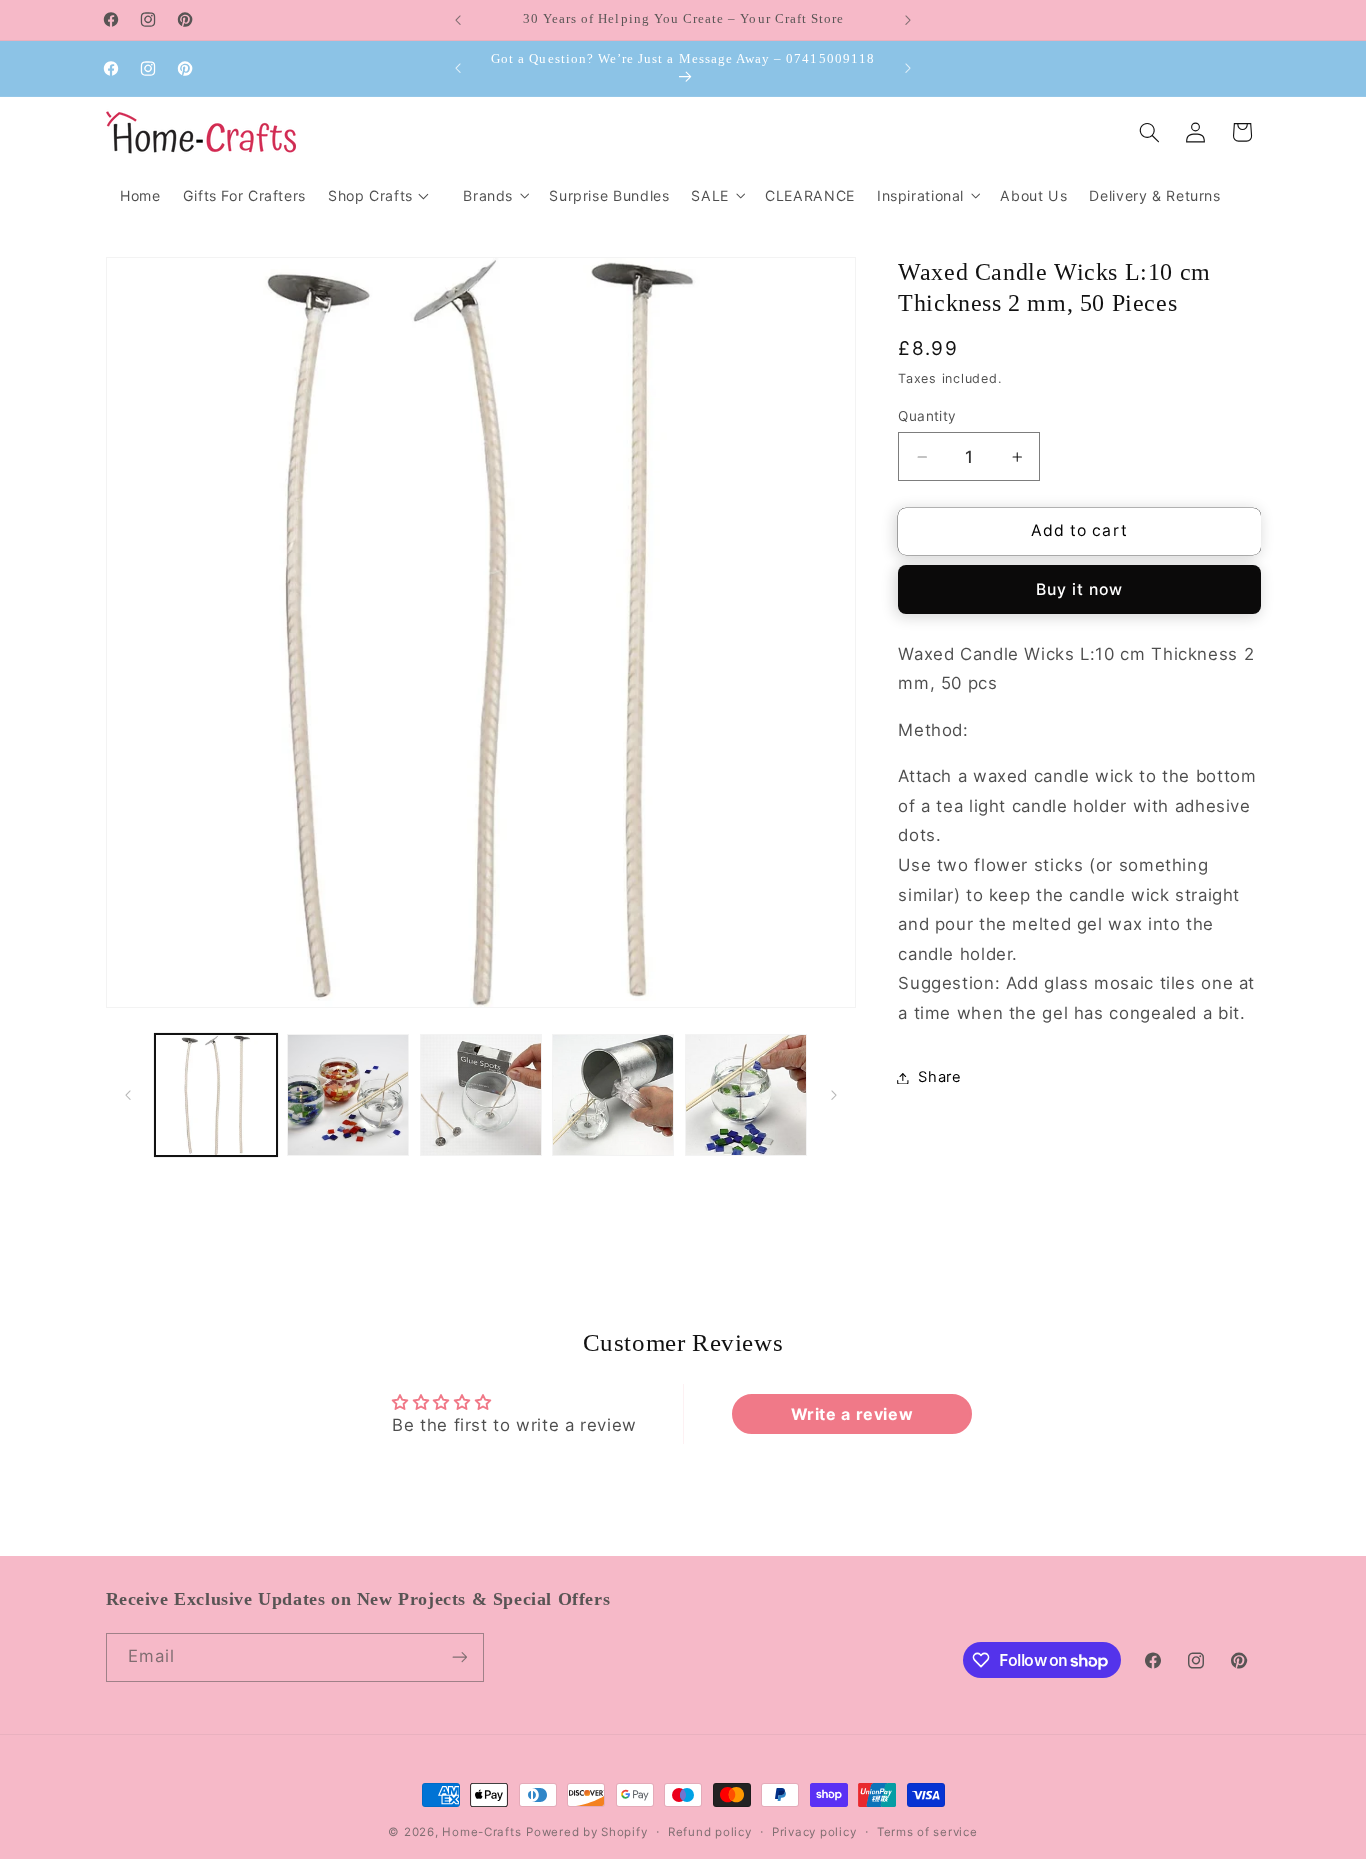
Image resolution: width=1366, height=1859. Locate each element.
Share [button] (939, 1077)
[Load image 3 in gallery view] (481, 1095)
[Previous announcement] (458, 20)
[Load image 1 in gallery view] (216, 1095)
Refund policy (710, 1832)
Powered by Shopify (586, 1832)
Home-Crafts (481, 1832)
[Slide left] (128, 1095)
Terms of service (927, 1832)
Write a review (852, 1414)
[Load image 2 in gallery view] (348, 1095)
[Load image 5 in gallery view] (746, 1095)
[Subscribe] (459, 1657)
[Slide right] (834, 1095)
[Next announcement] (908, 20)
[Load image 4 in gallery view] (613, 1095)
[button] (495, 195)
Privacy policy (814, 1832)
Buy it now (1080, 589)
